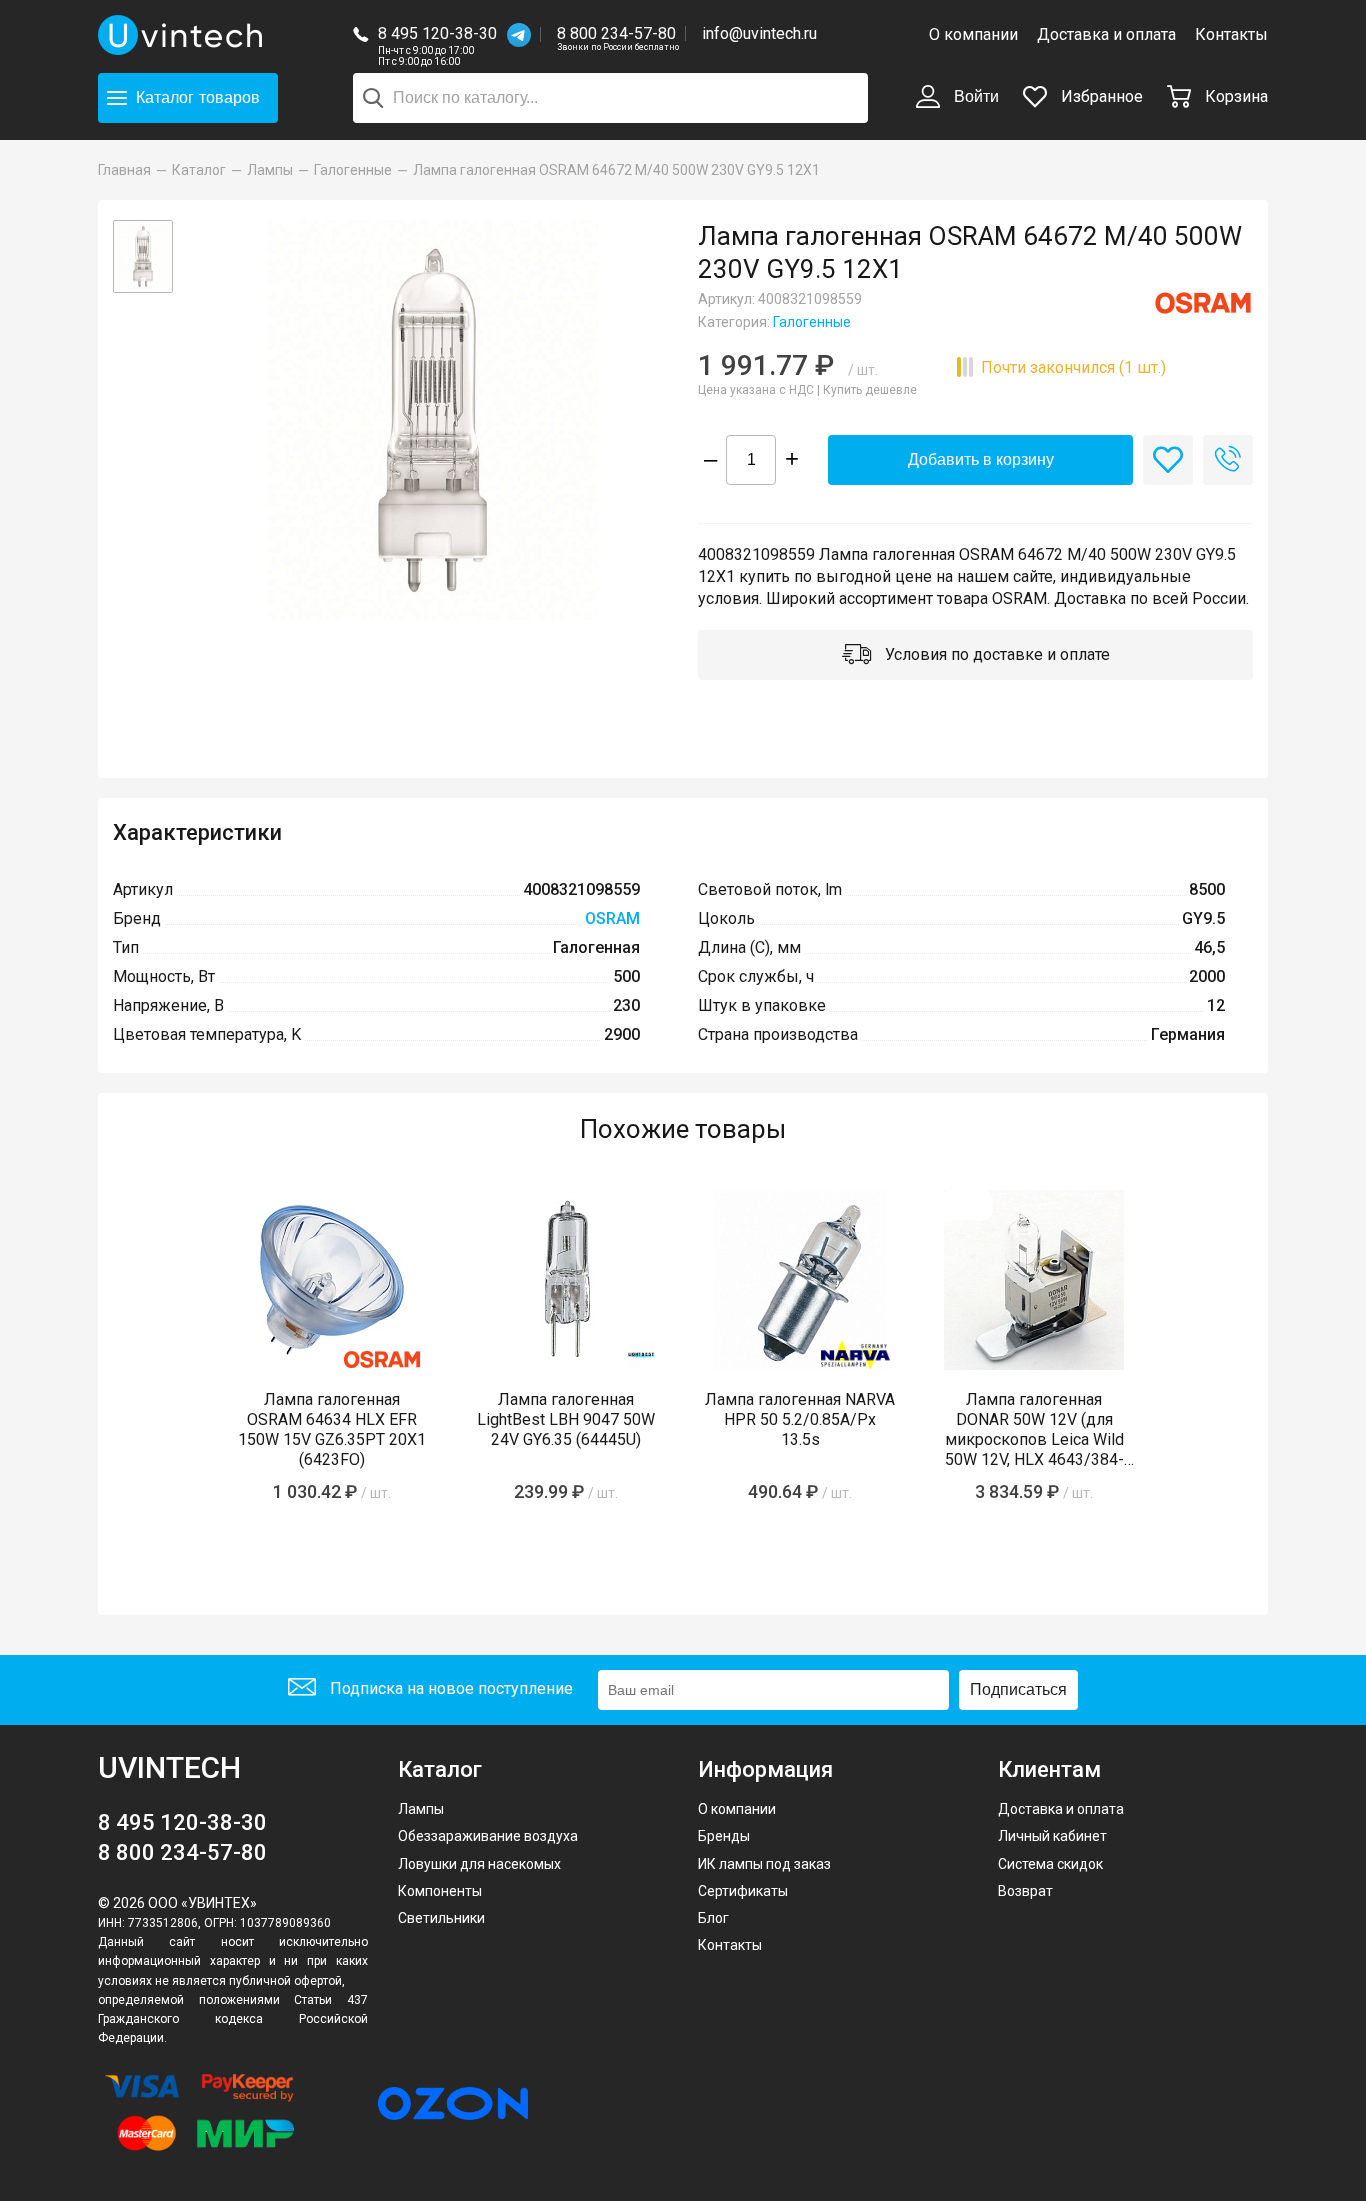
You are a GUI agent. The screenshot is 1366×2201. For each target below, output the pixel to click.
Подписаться (1018, 1689)
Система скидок (1050, 1864)
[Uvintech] (183, 35)
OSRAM (612, 918)
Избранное (1100, 96)
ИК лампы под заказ (764, 1864)
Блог (713, 1918)
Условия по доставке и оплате (995, 654)
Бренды (724, 1836)
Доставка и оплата (1106, 34)
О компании (973, 34)
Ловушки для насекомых (479, 1864)
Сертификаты (743, 1891)
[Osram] (1203, 303)
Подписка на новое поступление (449, 1688)
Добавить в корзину (981, 459)
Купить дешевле (870, 390)
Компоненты (440, 1891)
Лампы (421, 1809)
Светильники (441, 1918)
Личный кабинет (1052, 1836)
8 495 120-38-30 (437, 33)
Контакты (1231, 34)
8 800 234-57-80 (618, 34)
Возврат (1025, 1891)
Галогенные (812, 322)
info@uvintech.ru (759, 33)
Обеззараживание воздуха (488, 1836)
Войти (974, 96)
